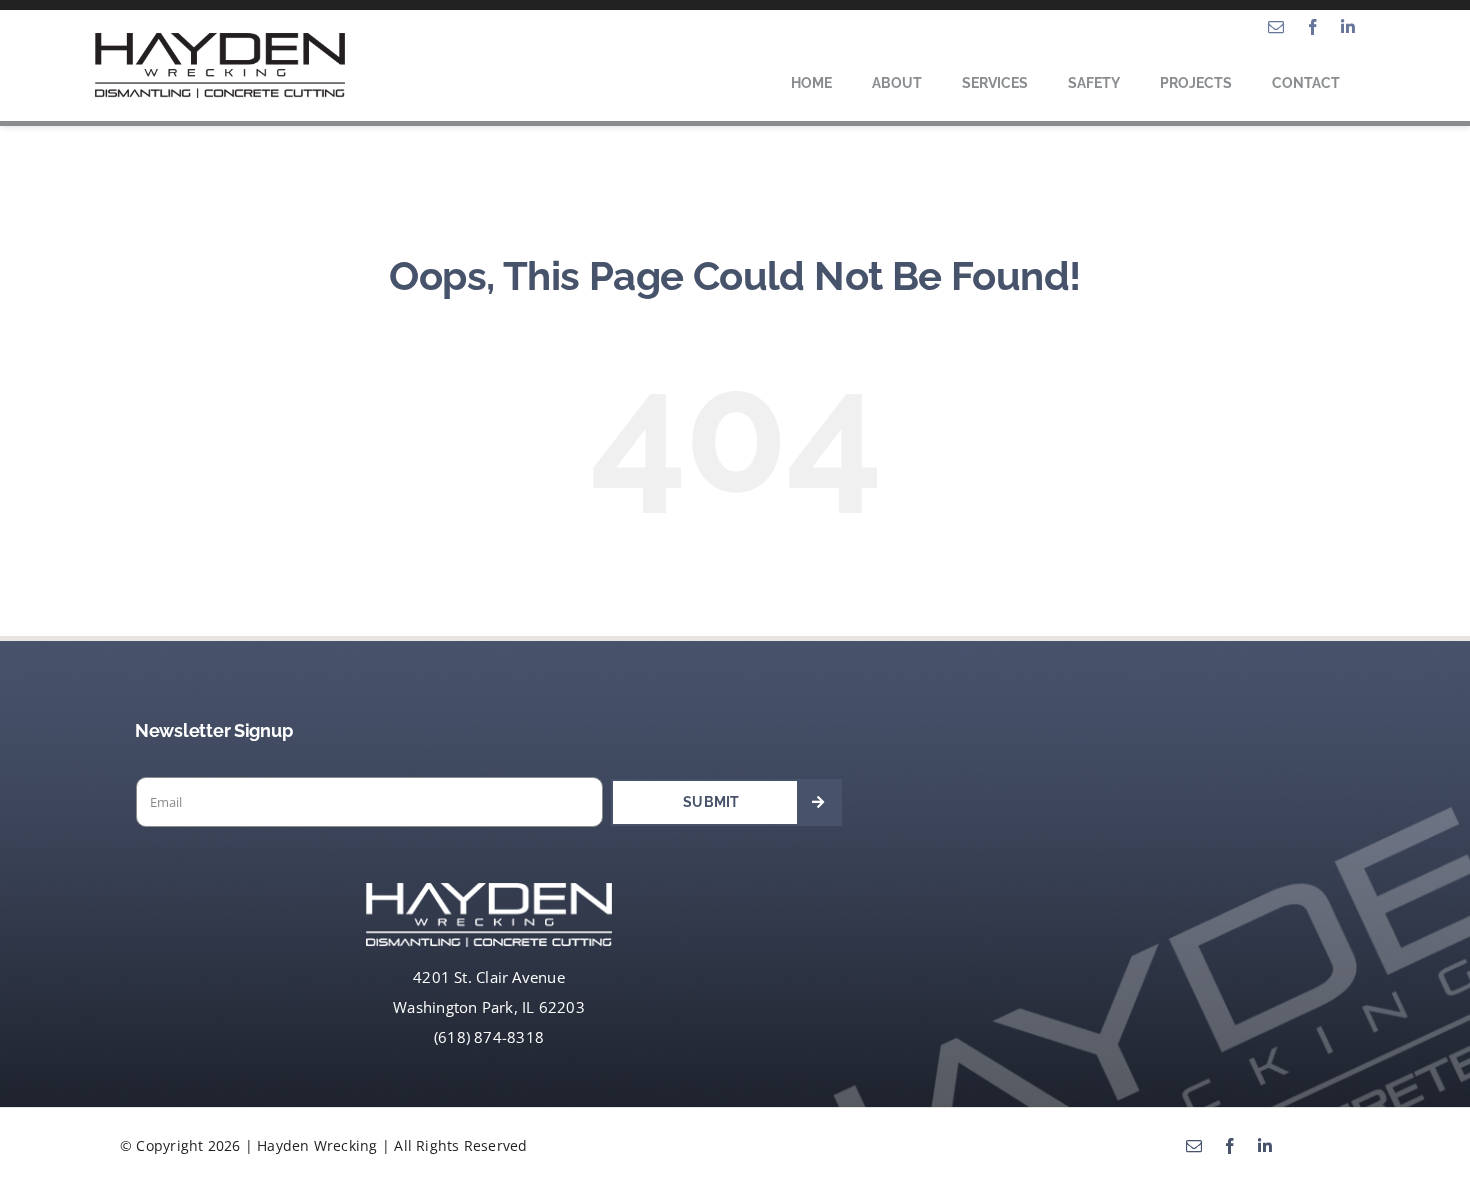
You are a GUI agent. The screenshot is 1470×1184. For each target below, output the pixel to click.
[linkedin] (1348, 27)
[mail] (1276, 27)
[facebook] (1313, 27)
